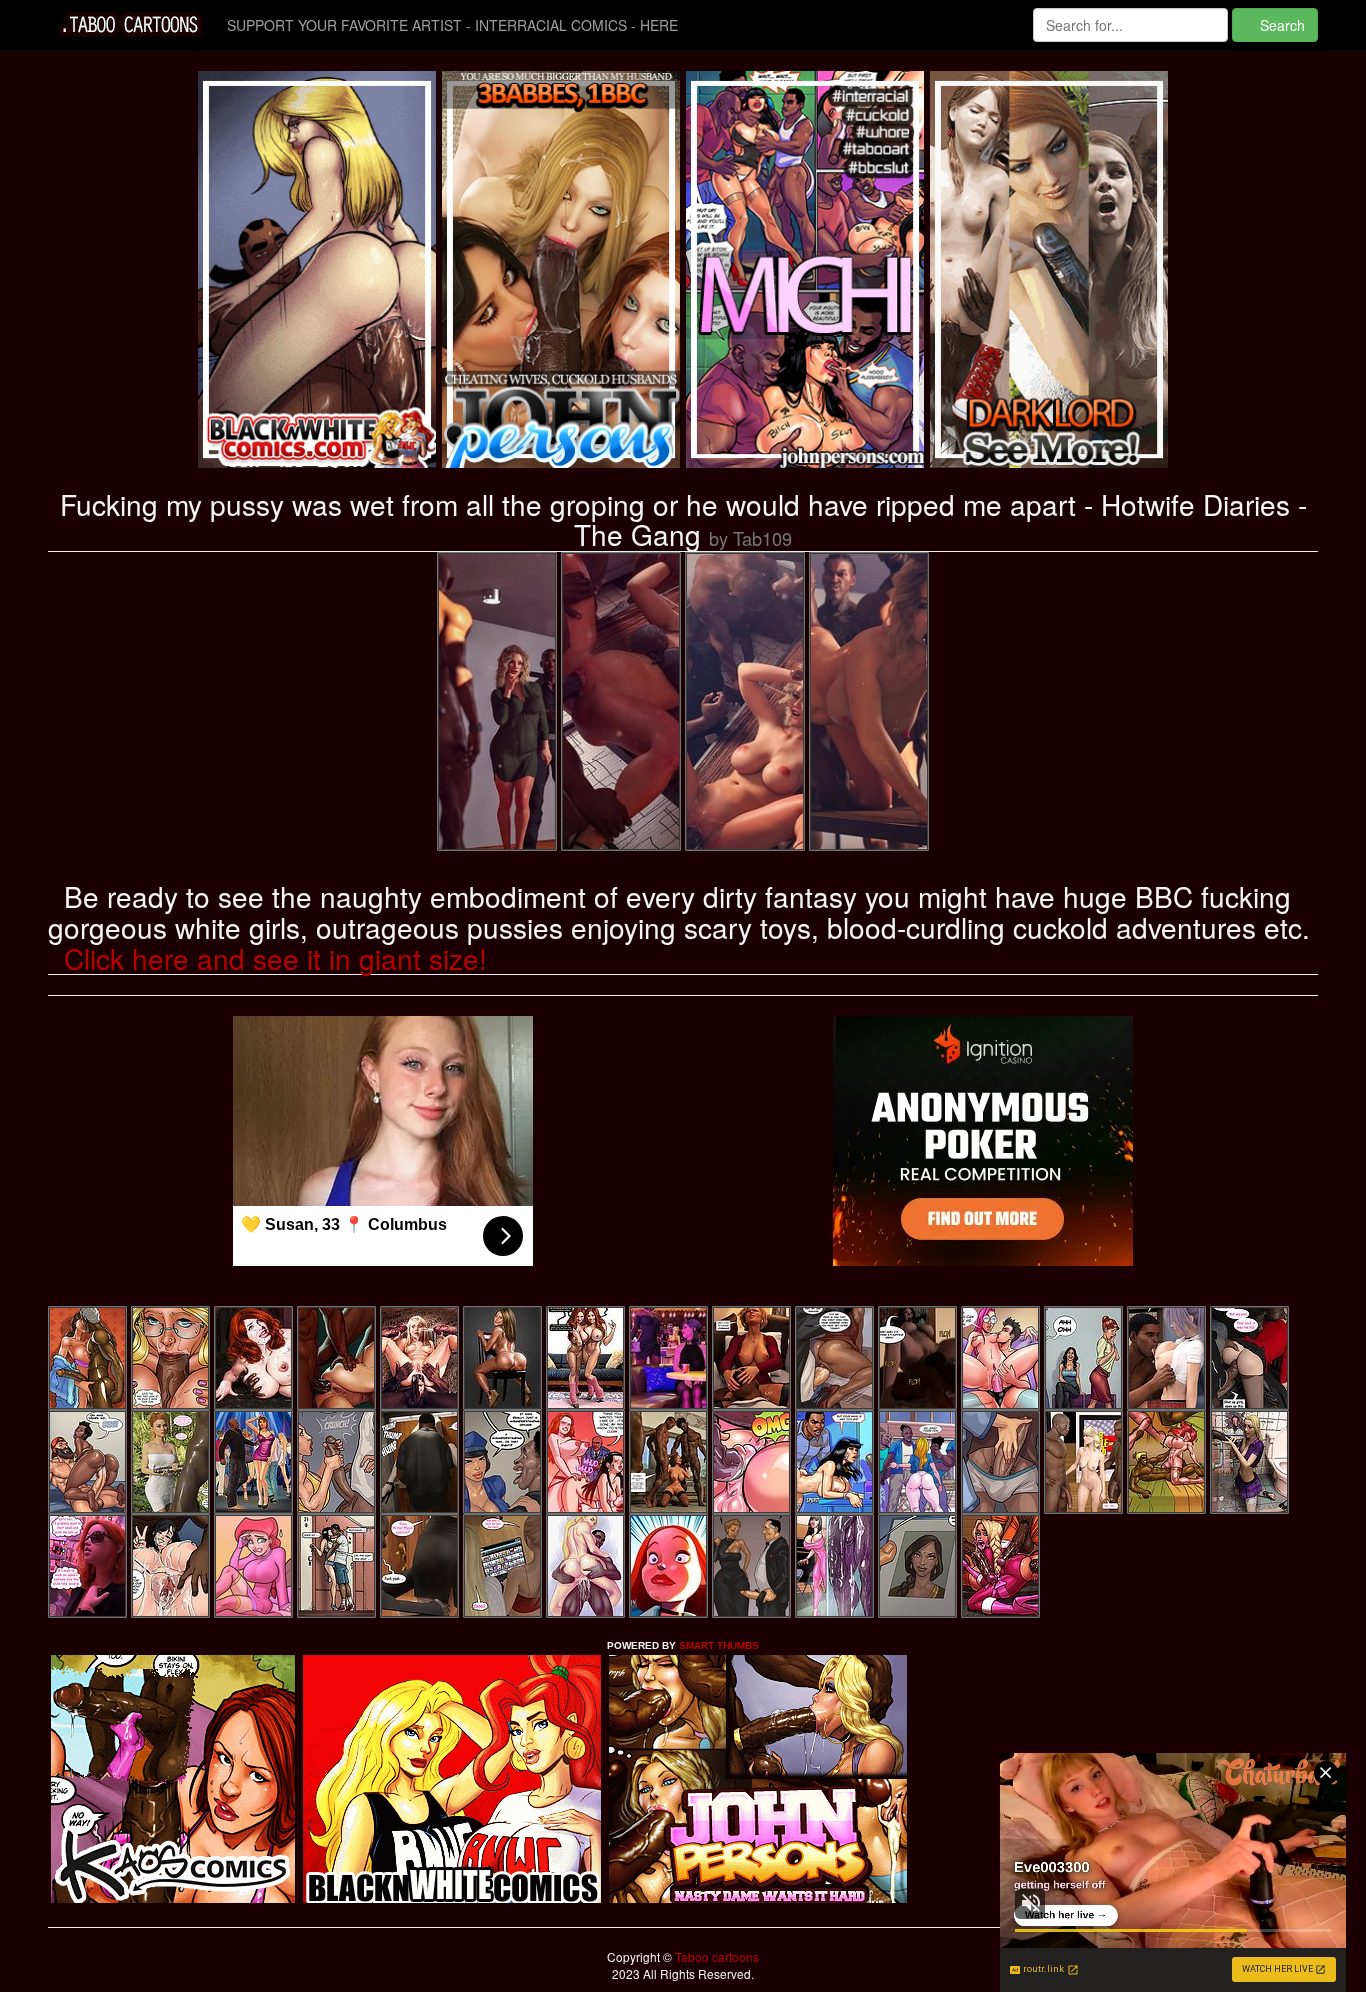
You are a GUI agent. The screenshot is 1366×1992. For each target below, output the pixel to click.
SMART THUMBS (719, 1645)
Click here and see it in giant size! (275, 958)
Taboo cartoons (715, 1956)
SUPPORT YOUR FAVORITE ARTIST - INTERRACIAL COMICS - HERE (452, 25)
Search (1280, 25)
